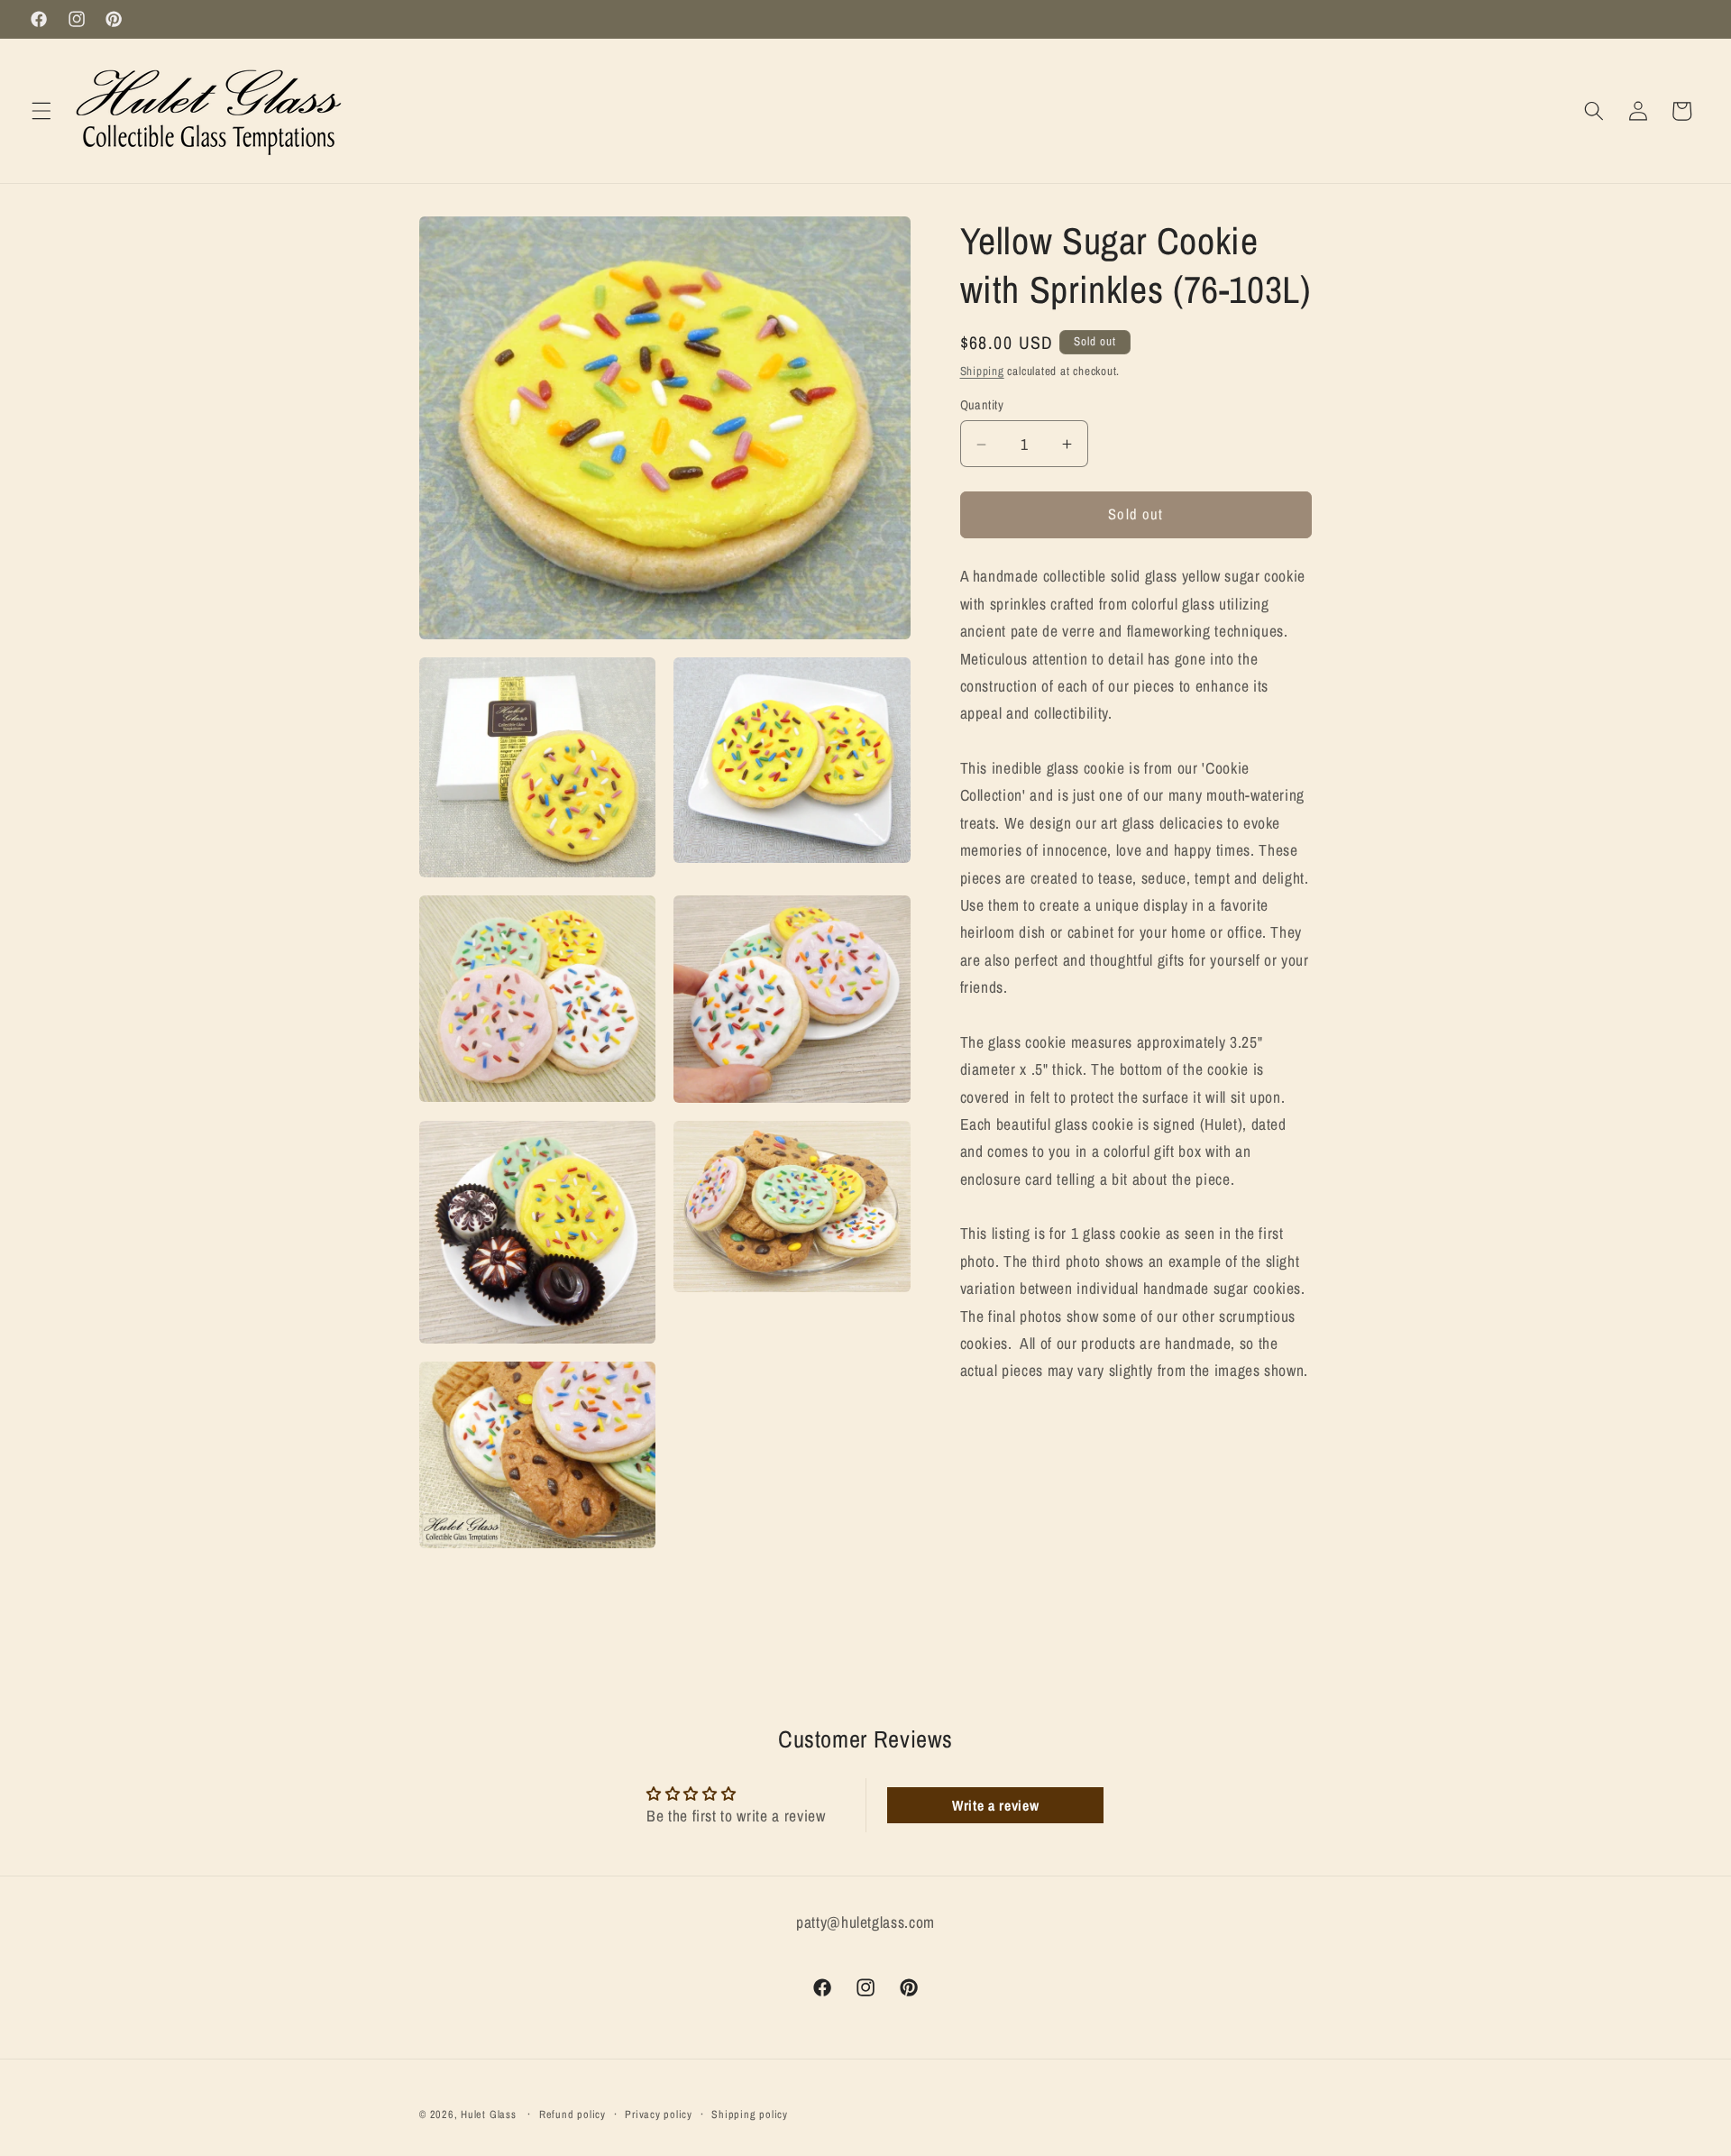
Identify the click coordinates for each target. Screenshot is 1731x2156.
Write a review (995, 1805)
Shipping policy (750, 2114)
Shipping (982, 371)
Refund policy (572, 2114)
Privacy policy (659, 2114)
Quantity (982, 404)
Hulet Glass (488, 2114)
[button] (41, 111)
